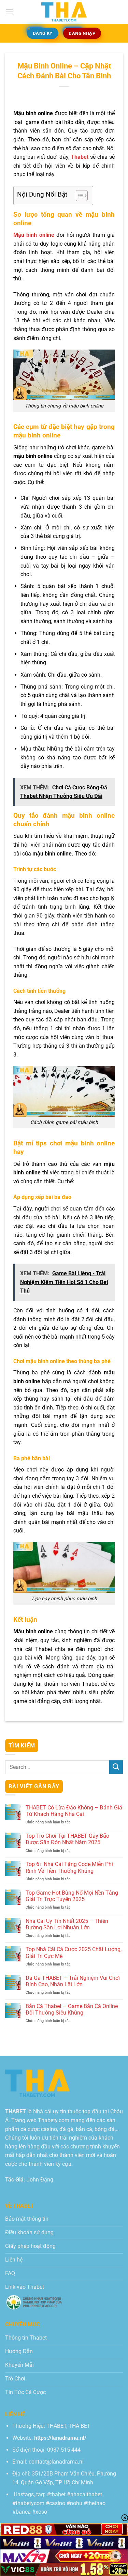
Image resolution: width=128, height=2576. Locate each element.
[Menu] (9, 12)
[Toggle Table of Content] (78, 196)
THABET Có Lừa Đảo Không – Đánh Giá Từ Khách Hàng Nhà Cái (74, 1811)
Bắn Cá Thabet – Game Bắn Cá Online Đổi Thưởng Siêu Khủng (72, 2009)
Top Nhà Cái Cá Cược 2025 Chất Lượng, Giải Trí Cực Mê (74, 1953)
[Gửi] (116, 1767)
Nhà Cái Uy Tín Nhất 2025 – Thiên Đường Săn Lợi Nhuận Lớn (67, 1924)
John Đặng (40, 2180)
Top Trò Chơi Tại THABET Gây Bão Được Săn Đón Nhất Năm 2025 (67, 1839)
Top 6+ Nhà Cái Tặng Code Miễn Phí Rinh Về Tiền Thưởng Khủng (69, 1867)
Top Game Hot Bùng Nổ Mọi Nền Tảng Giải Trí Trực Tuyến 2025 (72, 1896)
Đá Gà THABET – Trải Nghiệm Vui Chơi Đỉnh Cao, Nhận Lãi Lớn (73, 1981)
